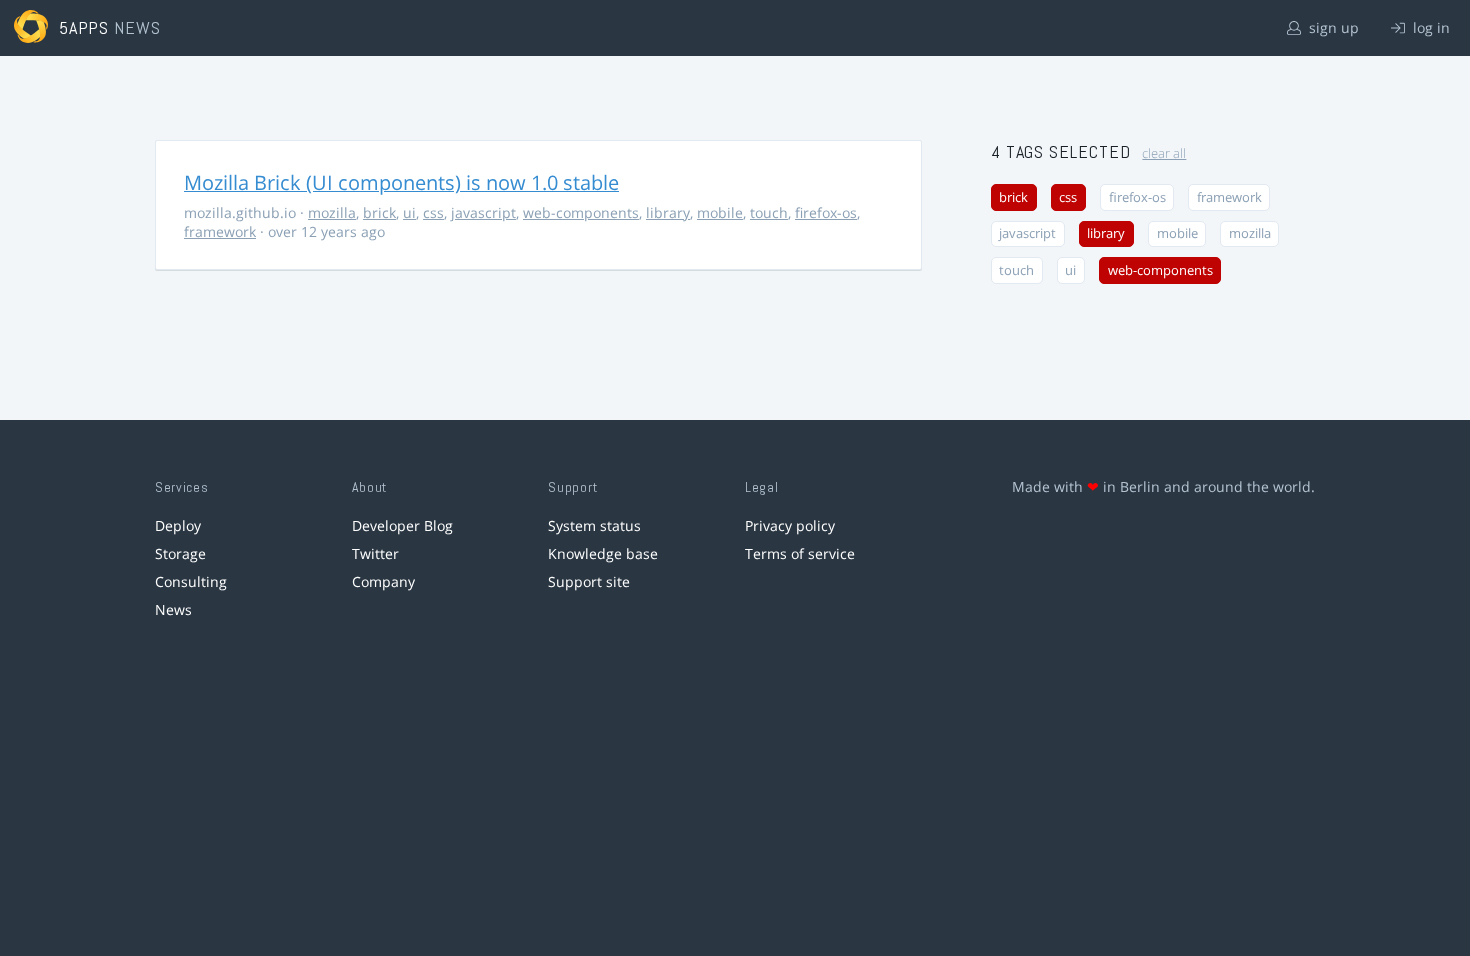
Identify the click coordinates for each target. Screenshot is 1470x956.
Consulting (191, 581)
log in (1429, 27)
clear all (1164, 153)
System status (594, 525)
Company (383, 581)
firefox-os (826, 212)
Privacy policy (790, 525)
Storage (180, 553)
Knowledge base (603, 553)
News (173, 609)
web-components (581, 212)
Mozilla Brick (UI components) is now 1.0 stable (401, 182)
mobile (720, 212)
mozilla (332, 212)
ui (409, 212)
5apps (84, 27)
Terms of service (800, 553)
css (433, 212)
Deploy (178, 525)
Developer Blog (402, 525)
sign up (1332, 27)
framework (220, 231)
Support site (589, 581)
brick (379, 212)
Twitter (375, 553)
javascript (483, 212)
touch (769, 212)
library (668, 212)
